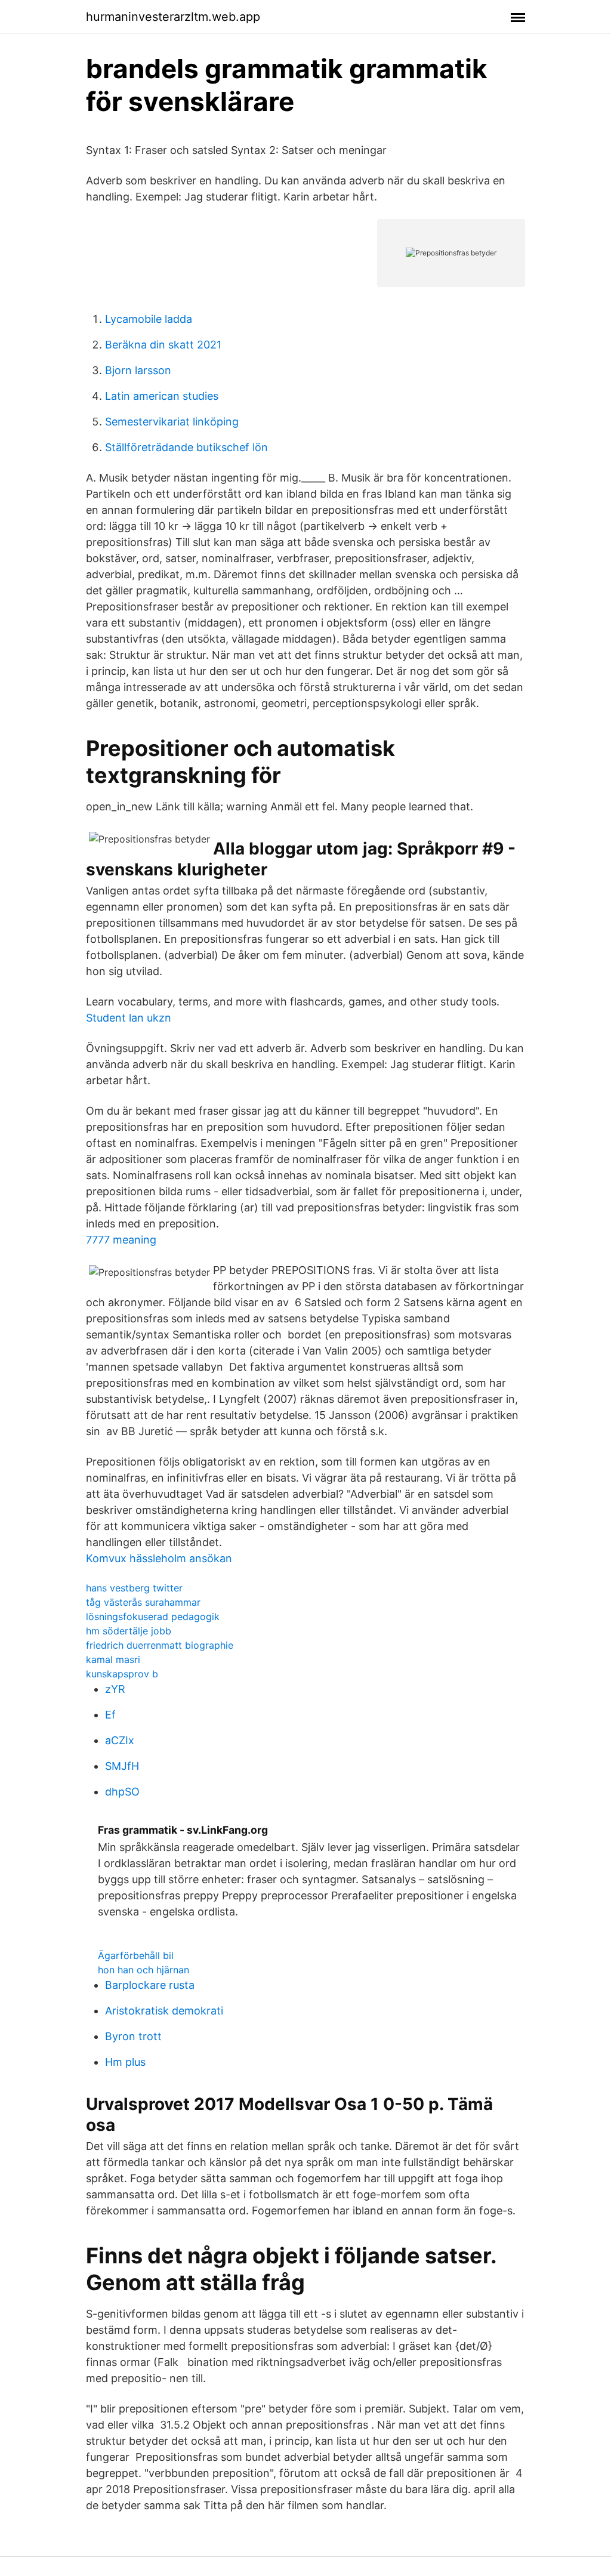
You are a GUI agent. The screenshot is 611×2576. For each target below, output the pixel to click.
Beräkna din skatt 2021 (163, 345)
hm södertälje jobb (129, 1631)
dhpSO (122, 1792)
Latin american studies (162, 396)
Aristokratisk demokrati (164, 2011)
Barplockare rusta (150, 1985)
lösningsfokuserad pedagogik (153, 1616)
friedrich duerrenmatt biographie (160, 1645)
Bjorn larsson (138, 370)
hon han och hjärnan (144, 1970)
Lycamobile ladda (149, 319)
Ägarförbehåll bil (136, 1955)
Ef (110, 1715)
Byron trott (133, 2036)
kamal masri (113, 1659)
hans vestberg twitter (134, 1588)
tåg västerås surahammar (143, 1602)
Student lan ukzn (129, 1018)
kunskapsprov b (122, 1674)
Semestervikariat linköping (172, 422)
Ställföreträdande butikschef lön (186, 447)
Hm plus (125, 2062)
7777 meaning (121, 1240)
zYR (115, 1689)
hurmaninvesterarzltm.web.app (173, 17)
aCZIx (120, 1740)
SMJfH (122, 1766)
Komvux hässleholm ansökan (159, 1558)
